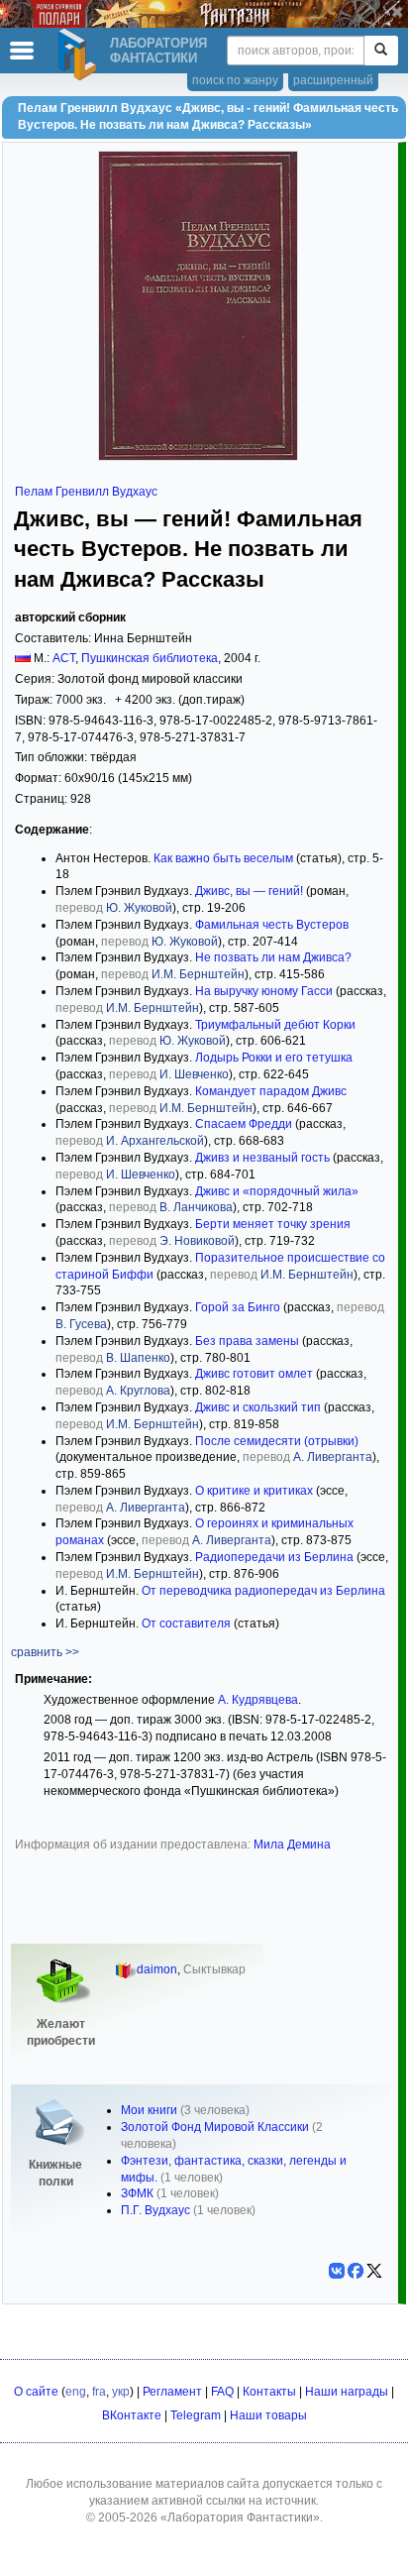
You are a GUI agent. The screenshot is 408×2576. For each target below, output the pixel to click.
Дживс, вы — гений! (249, 891)
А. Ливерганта (333, 1457)
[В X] (374, 2271)
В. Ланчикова (196, 1207)
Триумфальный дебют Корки (275, 1025)
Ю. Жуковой (139, 908)
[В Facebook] (356, 2271)
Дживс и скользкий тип (258, 1407)
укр (121, 2392)
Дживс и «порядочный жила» (277, 1191)
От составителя (186, 1624)
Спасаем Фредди (244, 1124)
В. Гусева (81, 1324)
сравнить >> (45, 1652)
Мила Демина (292, 1845)
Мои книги (149, 2110)
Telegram (196, 2415)
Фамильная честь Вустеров (272, 925)
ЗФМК (137, 2193)
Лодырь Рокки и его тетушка (274, 1058)
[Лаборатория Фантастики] (80, 55)
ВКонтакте (132, 2415)
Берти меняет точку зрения (273, 1224)
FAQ (222, 2392)
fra (99, 2392)
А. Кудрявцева (258, 1700)
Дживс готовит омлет (254, 1374)
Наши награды (347, 2392)
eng (76, 2392)
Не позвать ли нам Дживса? (273, 957)
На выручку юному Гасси (264, 991)
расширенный (333, 80)
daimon (157, 1969)
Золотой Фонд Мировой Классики (215, 2127)
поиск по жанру (235, 80)
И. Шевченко (194, 1074)
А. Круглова (138, 1391)
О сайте (36, 2392)
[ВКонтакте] (337, 2271)
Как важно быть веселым (223, 858)
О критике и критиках (254, 1491)
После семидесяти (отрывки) (277, 1441)
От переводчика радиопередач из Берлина (263, 1591)
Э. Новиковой (197, 1241)
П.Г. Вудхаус (155, 2210)
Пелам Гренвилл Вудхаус (86, 492)
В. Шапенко (138, 1358)
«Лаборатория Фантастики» (240, 2518)
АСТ (64, 658)
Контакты (269, 2392)
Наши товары (268, 2415)
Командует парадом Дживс (271, 1091)
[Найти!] (381, 51)
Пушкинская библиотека (150, 658)
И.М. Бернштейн (198, 974)
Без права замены (247, 1341)
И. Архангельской (155, 1141)
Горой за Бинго (238, 1307)
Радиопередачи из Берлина (274, 1557)
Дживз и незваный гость (262, 1158)
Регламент (172, 2392)
